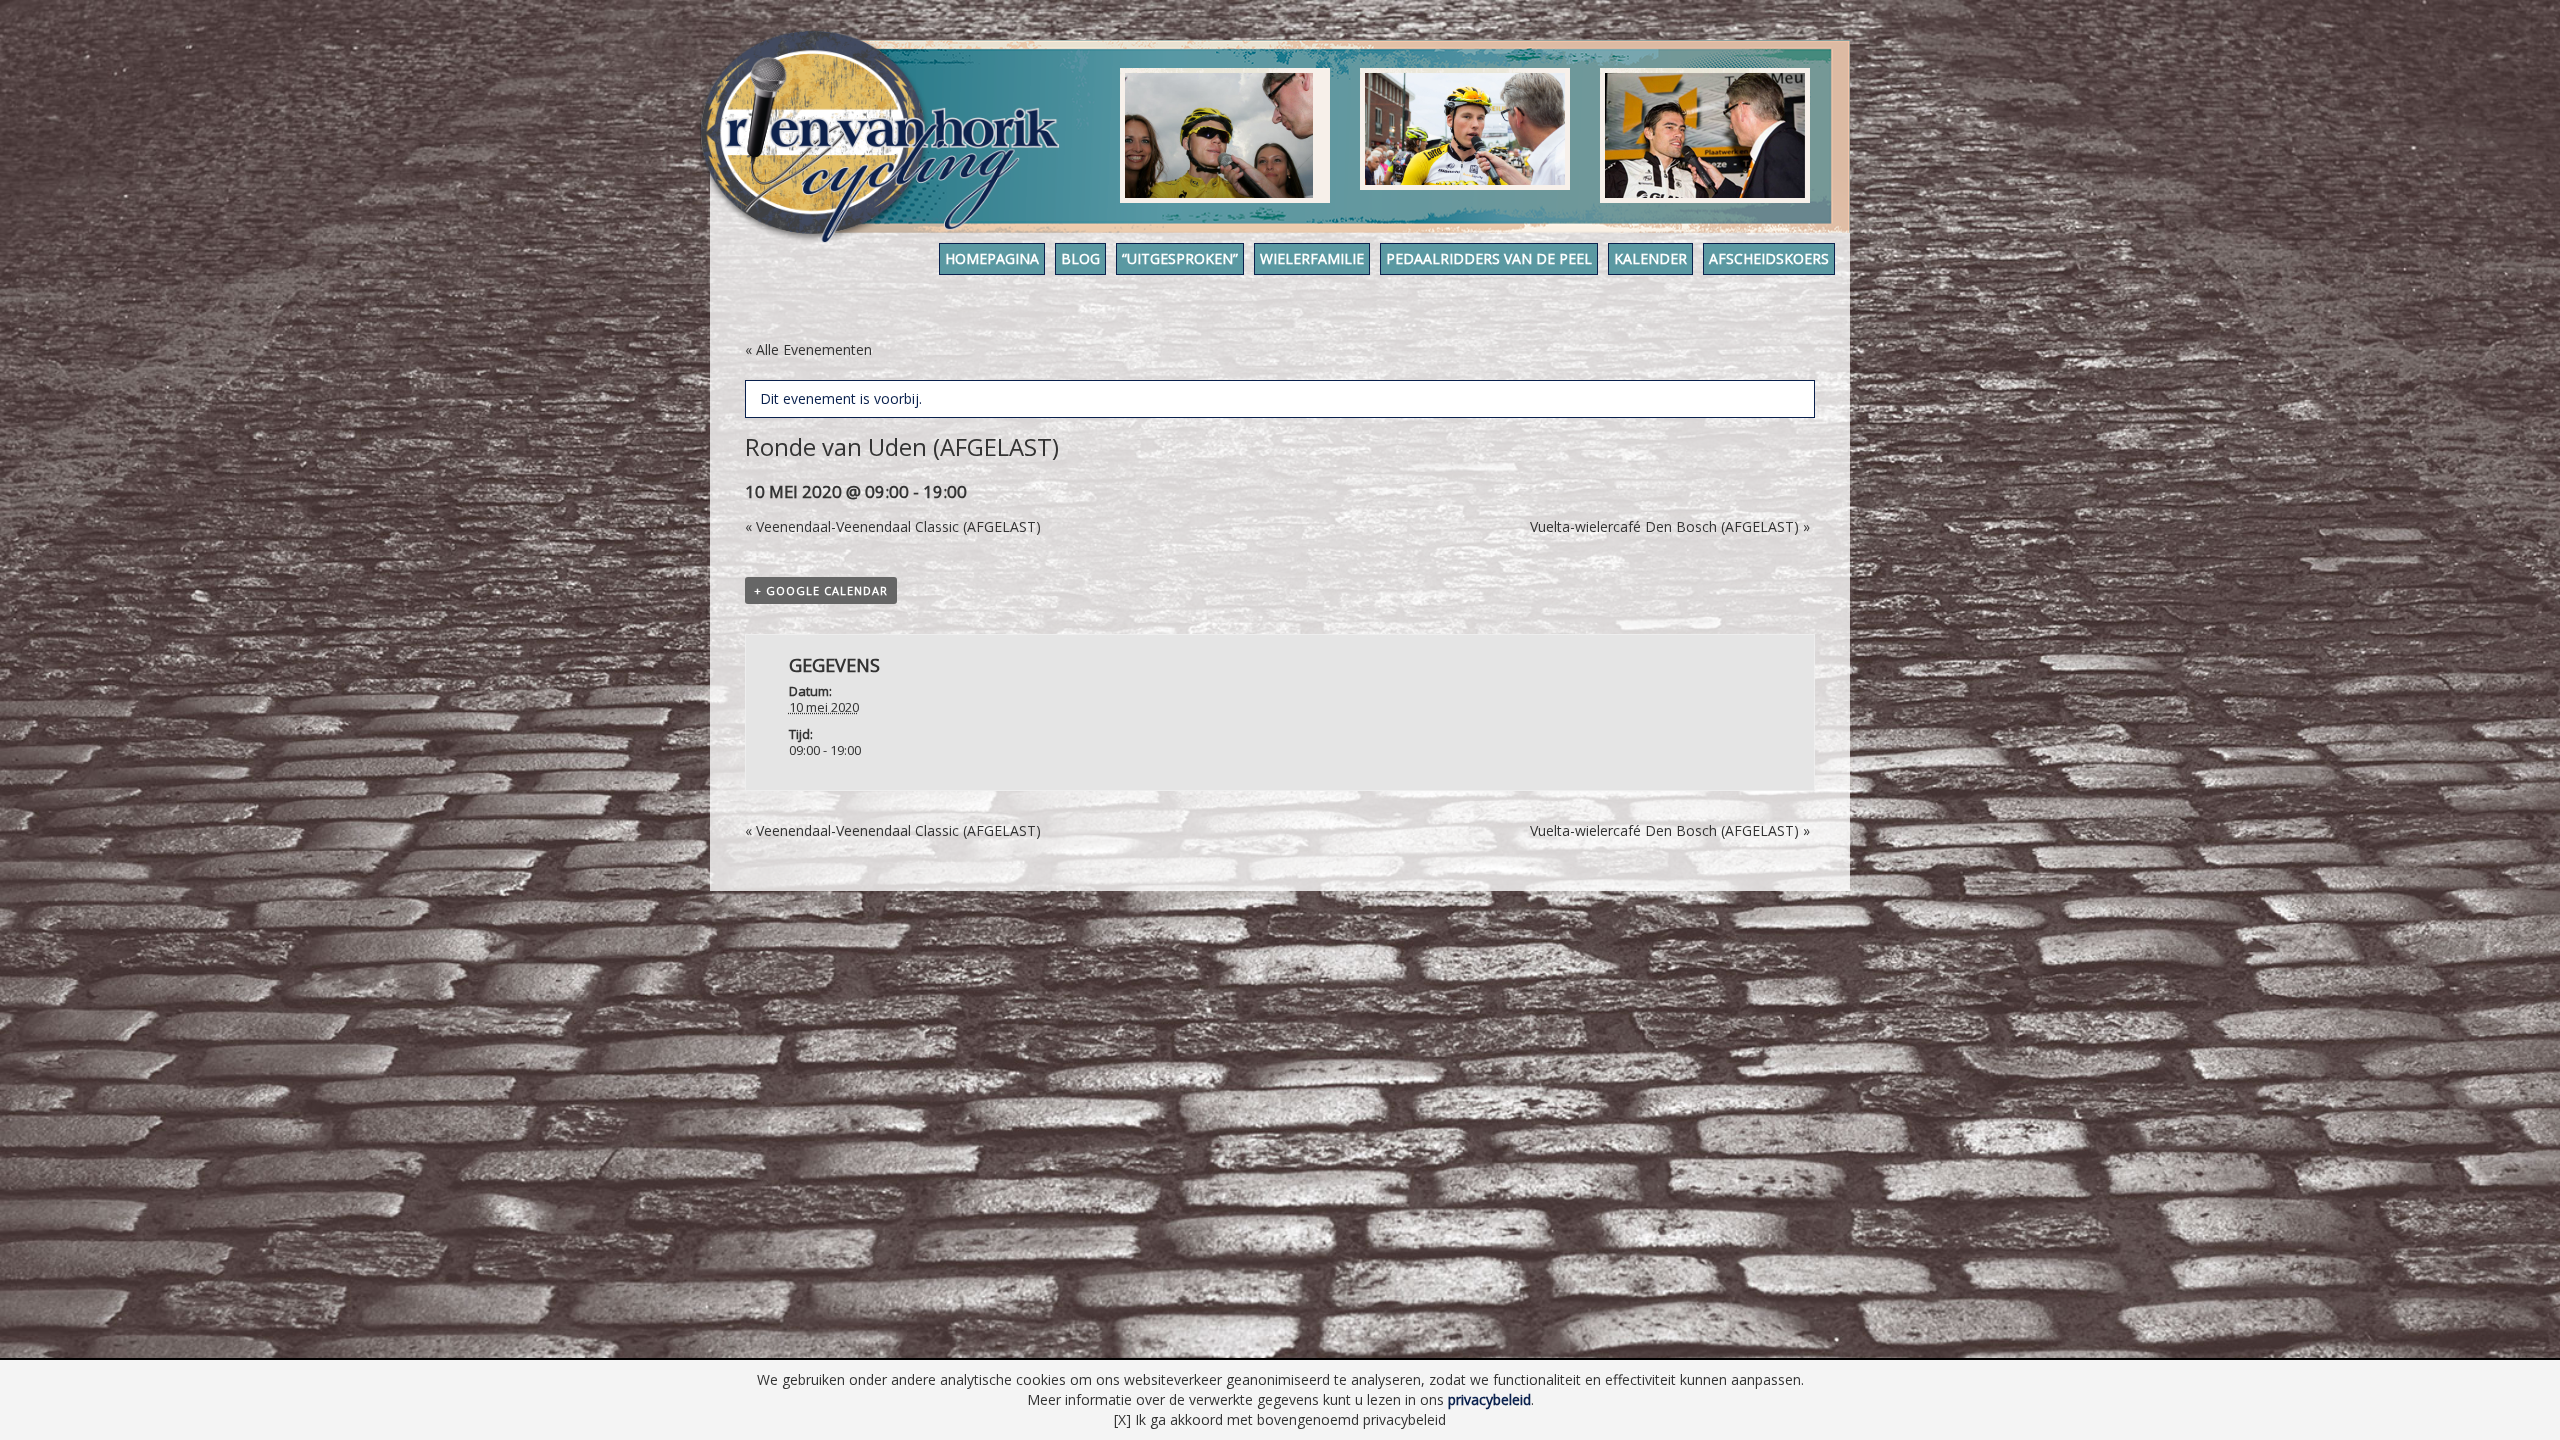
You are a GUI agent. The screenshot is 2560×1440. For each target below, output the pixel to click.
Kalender (1650, 258)
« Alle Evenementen (808, 349)
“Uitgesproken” (1180, 258)
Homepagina (992, 258)
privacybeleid (1489, 1399)
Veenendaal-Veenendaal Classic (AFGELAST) (893, 526)
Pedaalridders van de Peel (1489, 258)
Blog (1080, 258)
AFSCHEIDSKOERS (1769, 258)
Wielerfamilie (1312, 258)
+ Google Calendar (821, 590)
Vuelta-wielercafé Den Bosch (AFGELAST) (1670, 526)
